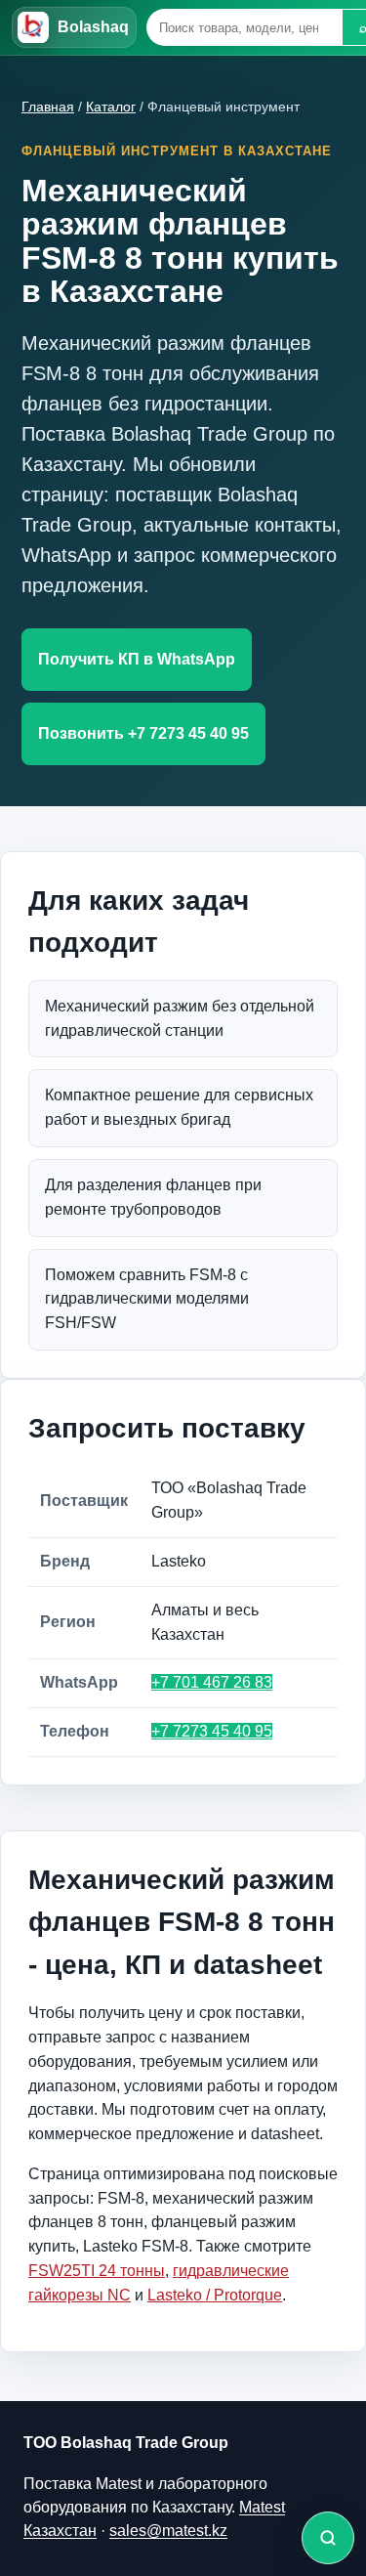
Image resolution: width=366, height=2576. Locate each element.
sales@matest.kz (168, 2531)
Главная (48, 107)
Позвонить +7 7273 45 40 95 (143, 733)
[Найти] (328, 2538)
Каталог (111, 107)
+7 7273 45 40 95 (212, 1731)
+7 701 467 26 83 (212, 1682)
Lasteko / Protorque (215, 2295)
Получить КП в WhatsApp (137, 659)
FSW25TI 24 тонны (97, 2271)
